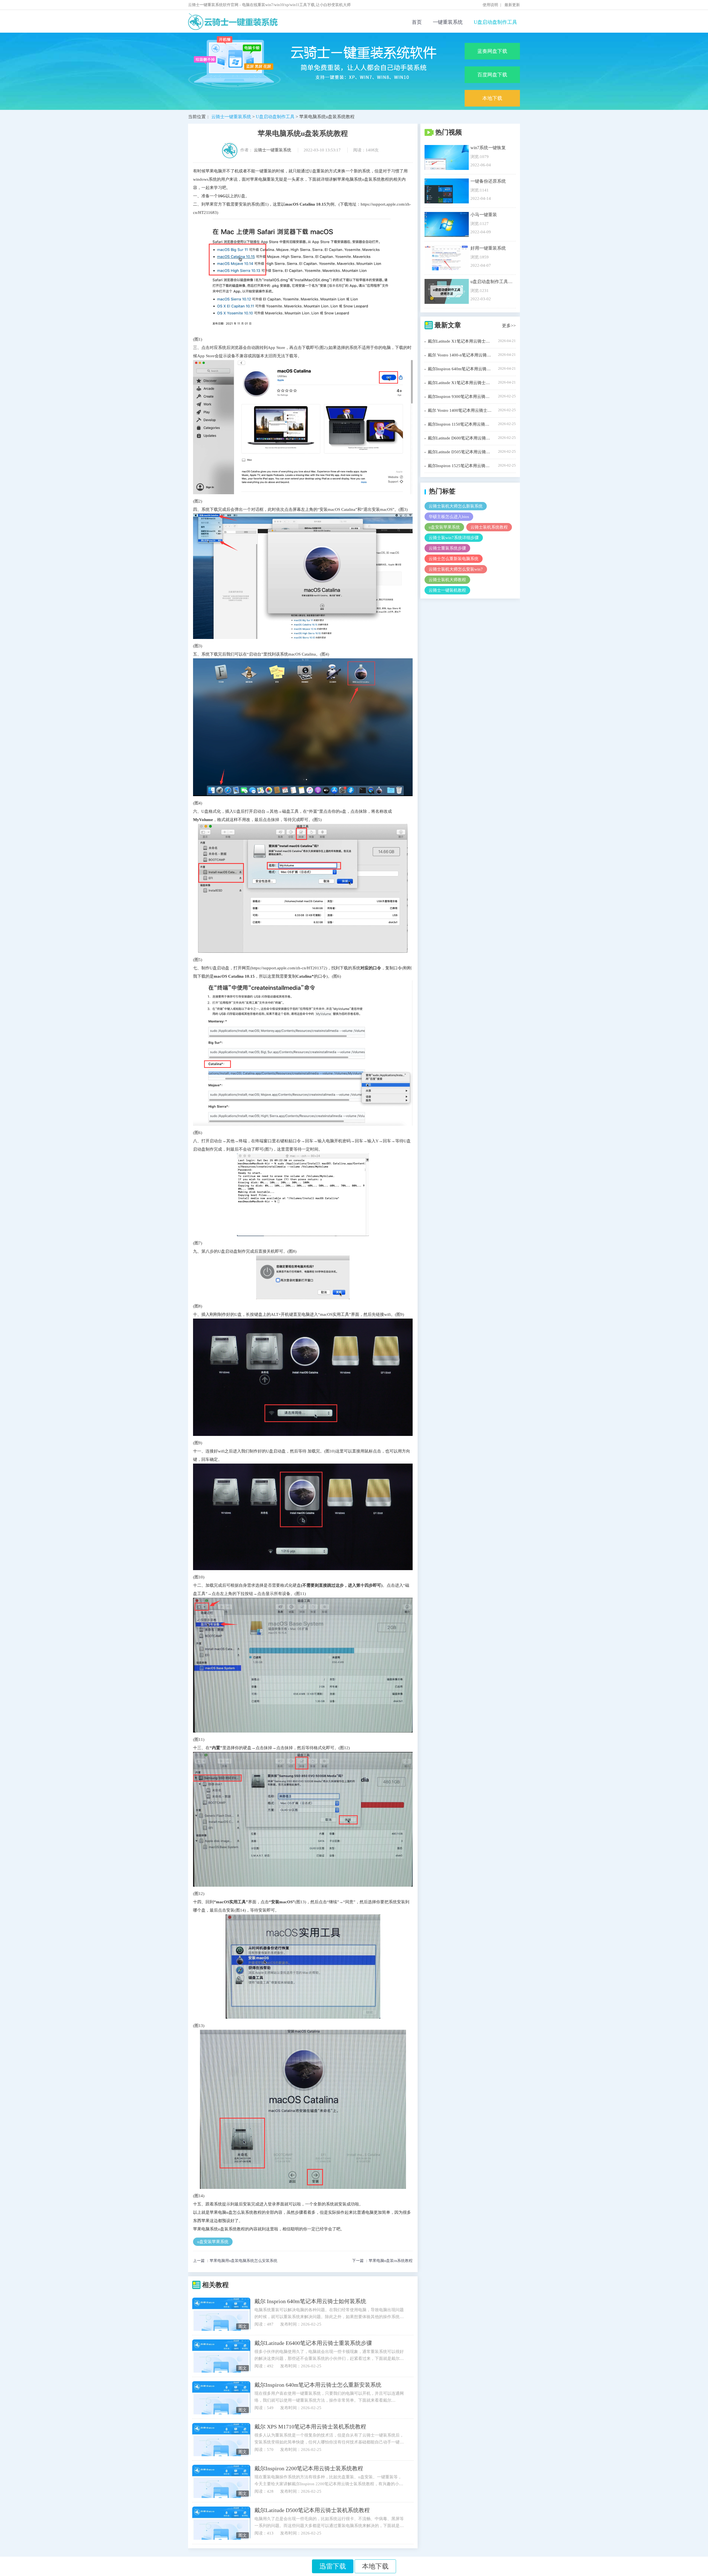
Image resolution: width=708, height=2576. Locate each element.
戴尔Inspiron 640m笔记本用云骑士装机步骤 (460, 369)
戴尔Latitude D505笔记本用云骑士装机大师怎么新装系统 (460, 452)
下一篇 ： (382, 2261)
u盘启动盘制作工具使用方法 (492, 282)
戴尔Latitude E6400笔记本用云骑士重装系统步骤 (313, 2343)
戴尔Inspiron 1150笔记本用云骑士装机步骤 (460, 424)
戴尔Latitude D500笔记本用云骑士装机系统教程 (312, 2510)
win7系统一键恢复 (488, 148)
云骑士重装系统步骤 (447, 548)
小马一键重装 (484, 215)
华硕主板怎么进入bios (449, 517)
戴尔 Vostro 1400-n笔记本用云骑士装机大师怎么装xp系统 (460, 355)
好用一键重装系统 (488, 248)
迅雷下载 (333, 2566)
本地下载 (492, 98)
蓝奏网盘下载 (492, 51)
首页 (417, 22)
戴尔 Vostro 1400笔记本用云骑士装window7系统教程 (460, 410)
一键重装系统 (448, 22)
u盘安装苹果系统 (213, 2242)
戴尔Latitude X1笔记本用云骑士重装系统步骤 (460, 383)
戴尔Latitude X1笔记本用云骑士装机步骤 (460, 341)
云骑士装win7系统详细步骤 (454, 538)
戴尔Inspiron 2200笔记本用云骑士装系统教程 (309, 2468)
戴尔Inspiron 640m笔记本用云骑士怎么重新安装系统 (318, 2385)
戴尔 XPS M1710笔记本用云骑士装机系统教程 (310, 2427)
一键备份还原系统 (488, 181)
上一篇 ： (235, 2261)
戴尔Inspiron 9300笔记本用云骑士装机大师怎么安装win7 (460, 397)
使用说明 (490, 5)
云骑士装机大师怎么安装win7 (456, 569)
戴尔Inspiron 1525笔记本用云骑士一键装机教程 (460, 466)
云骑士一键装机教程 (447, 590)
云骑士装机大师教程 (447, 580)
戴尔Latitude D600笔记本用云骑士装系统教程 (460, 438)
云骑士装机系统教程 (489, 527)
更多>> (509, 326)
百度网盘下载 (492, 75)
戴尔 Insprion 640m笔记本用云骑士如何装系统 (310, 2301)
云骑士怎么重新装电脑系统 (454, 559)
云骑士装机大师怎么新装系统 (456, 506)
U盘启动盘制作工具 (495, 22)
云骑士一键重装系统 (231, 117)
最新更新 (512, 5)
